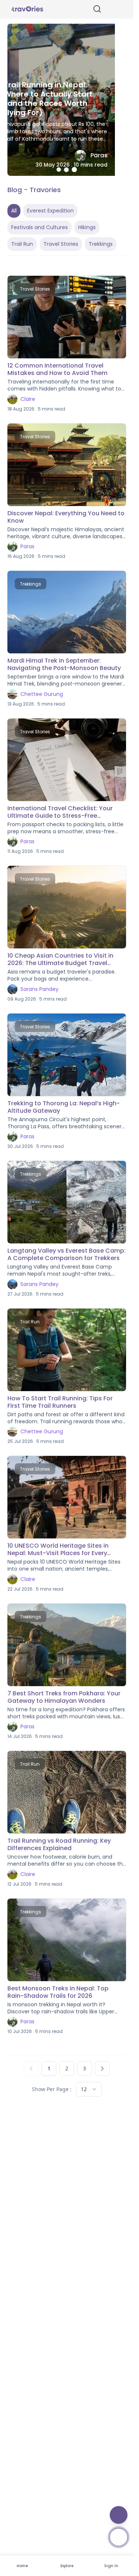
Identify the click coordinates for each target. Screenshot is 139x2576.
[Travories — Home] (27, 9)
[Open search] (97, 9)
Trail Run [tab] (22, 244)
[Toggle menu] (116, 9)
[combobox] (89, 2089)
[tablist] (67, 227)
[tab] (59, 170)
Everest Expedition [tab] (50, 211)
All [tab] (14, 211)
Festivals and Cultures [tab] (39, 227)
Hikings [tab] (87, 227)
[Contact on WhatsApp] (119, 2537)
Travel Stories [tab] (61, 244)
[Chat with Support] (119, 2515)
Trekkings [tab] (101, 244)
